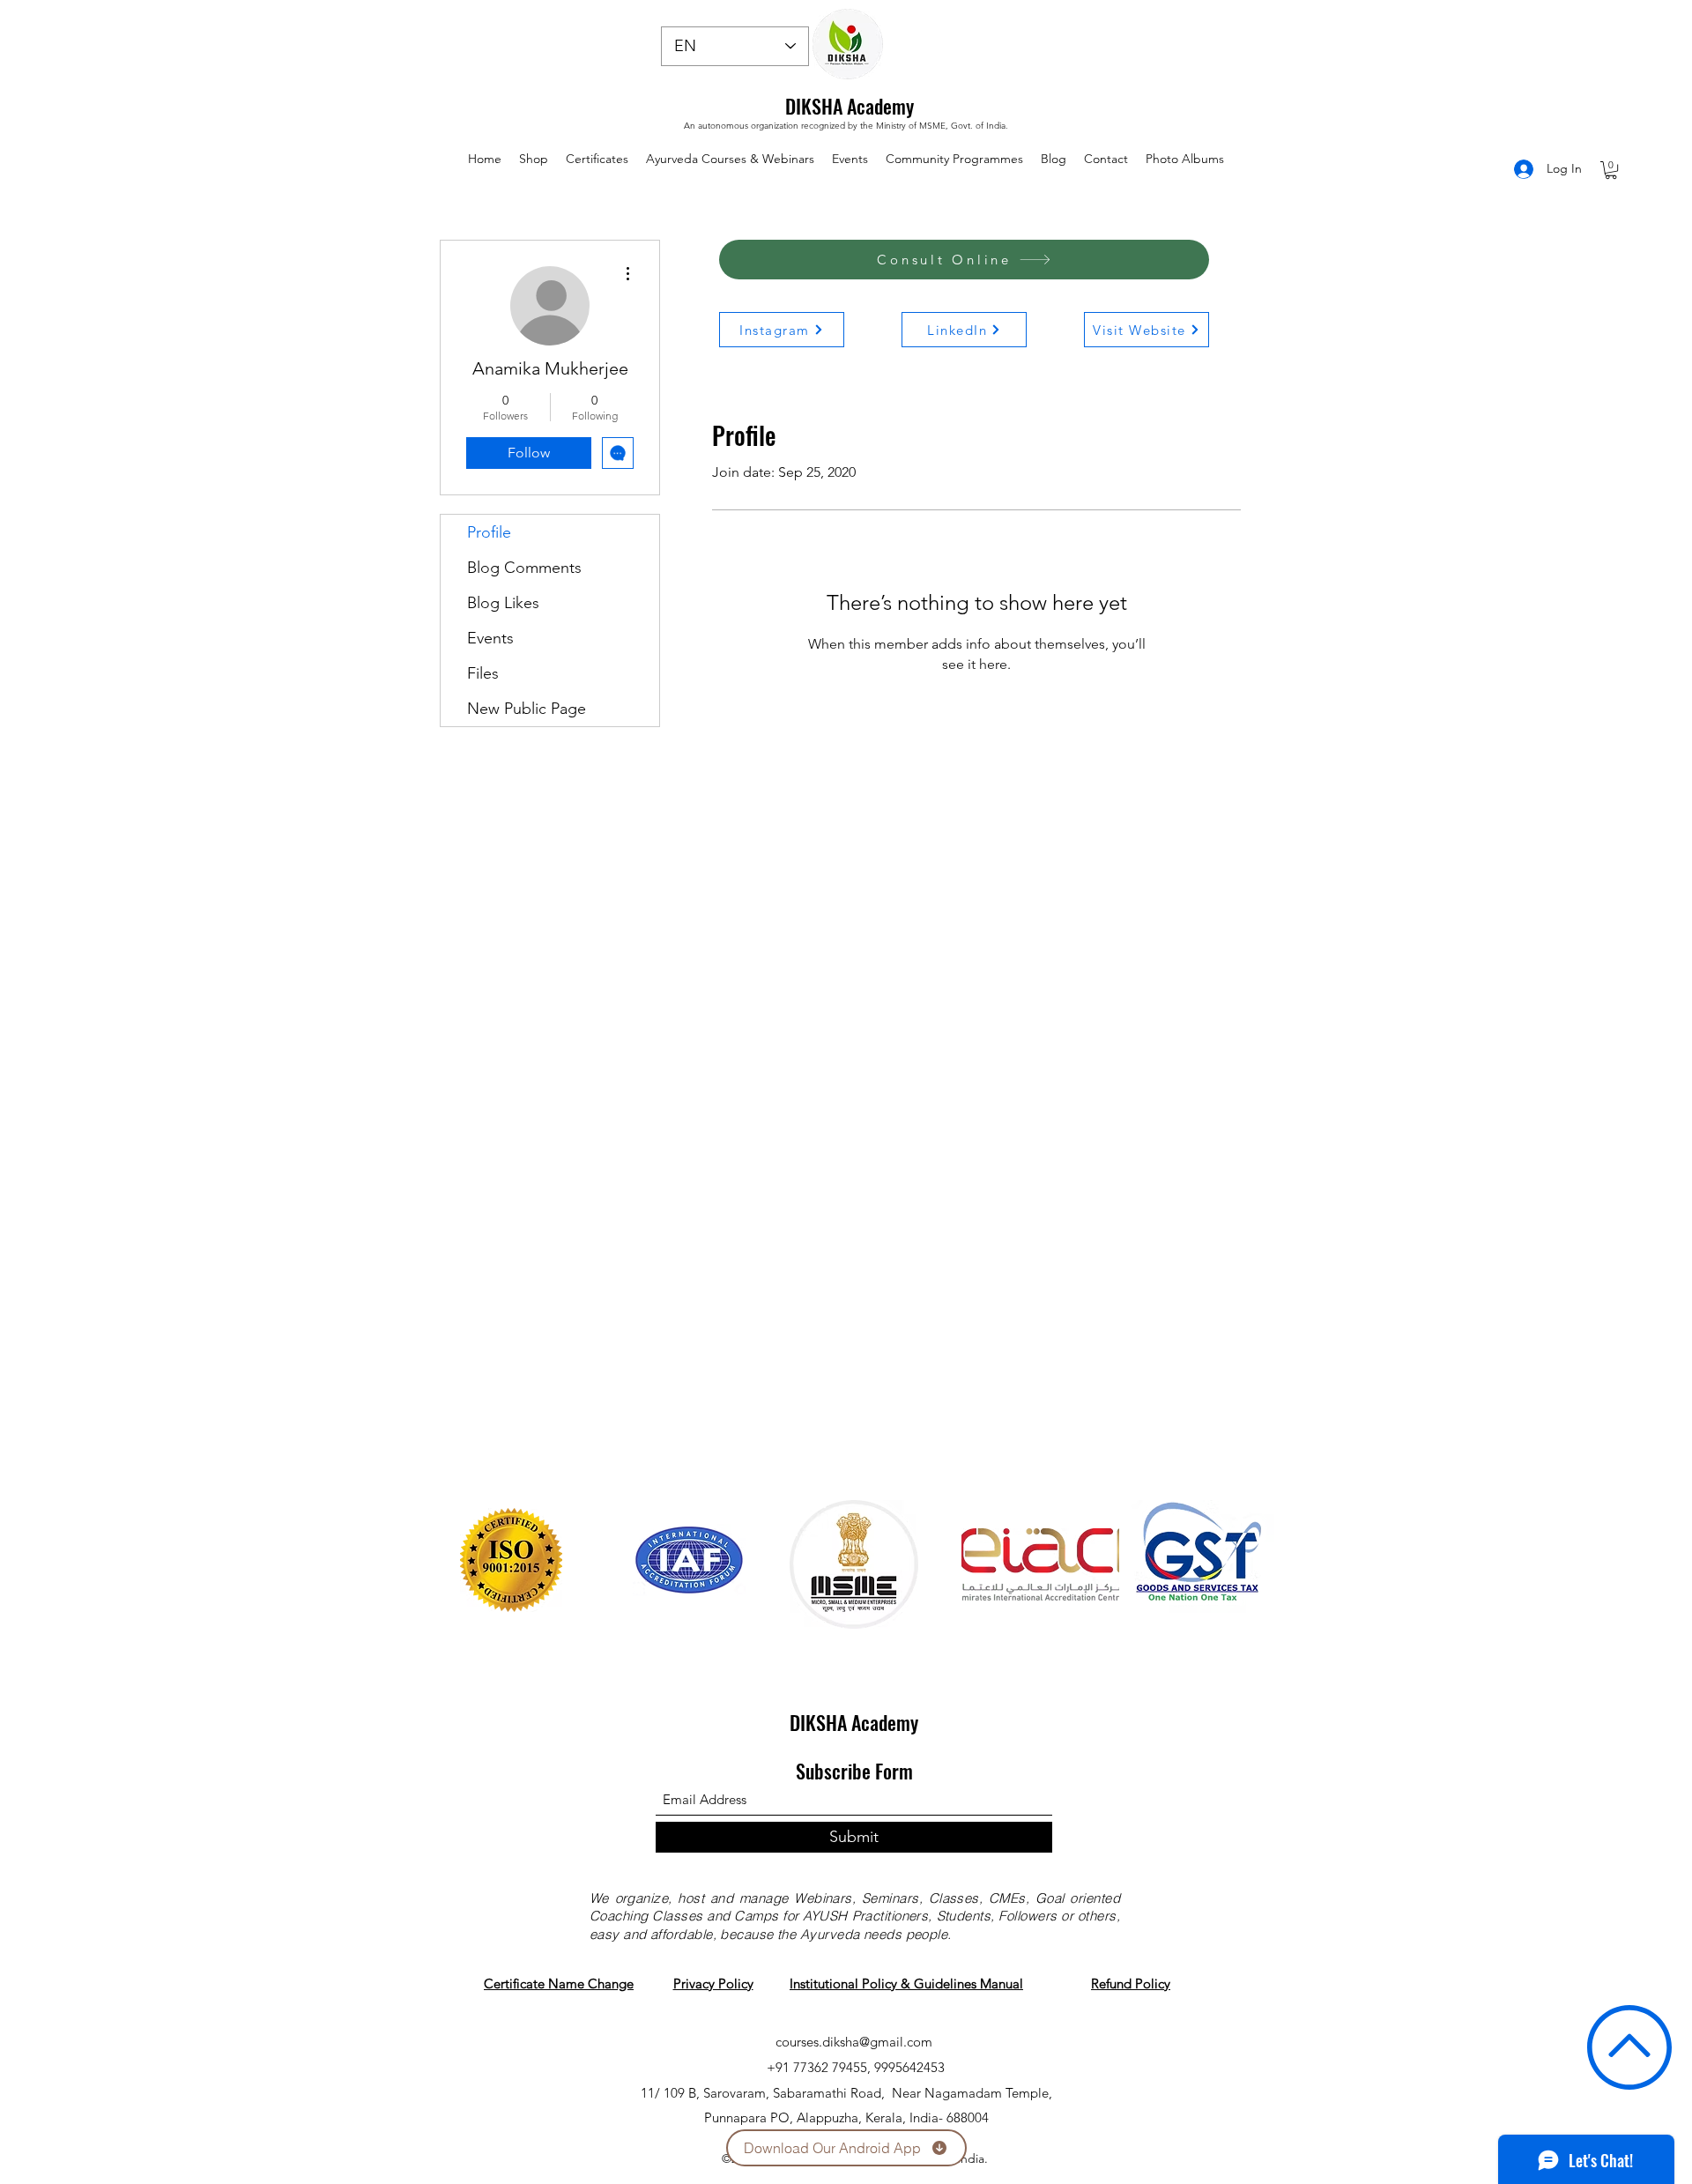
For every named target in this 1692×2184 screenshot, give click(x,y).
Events (490, 638)
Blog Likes (503, 603)
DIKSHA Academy (850, 106)
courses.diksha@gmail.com (854, 2042)
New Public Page (527, 709)
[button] (1611, 170)
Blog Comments (524, 568)
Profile (489, 532)
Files (483, 673)
